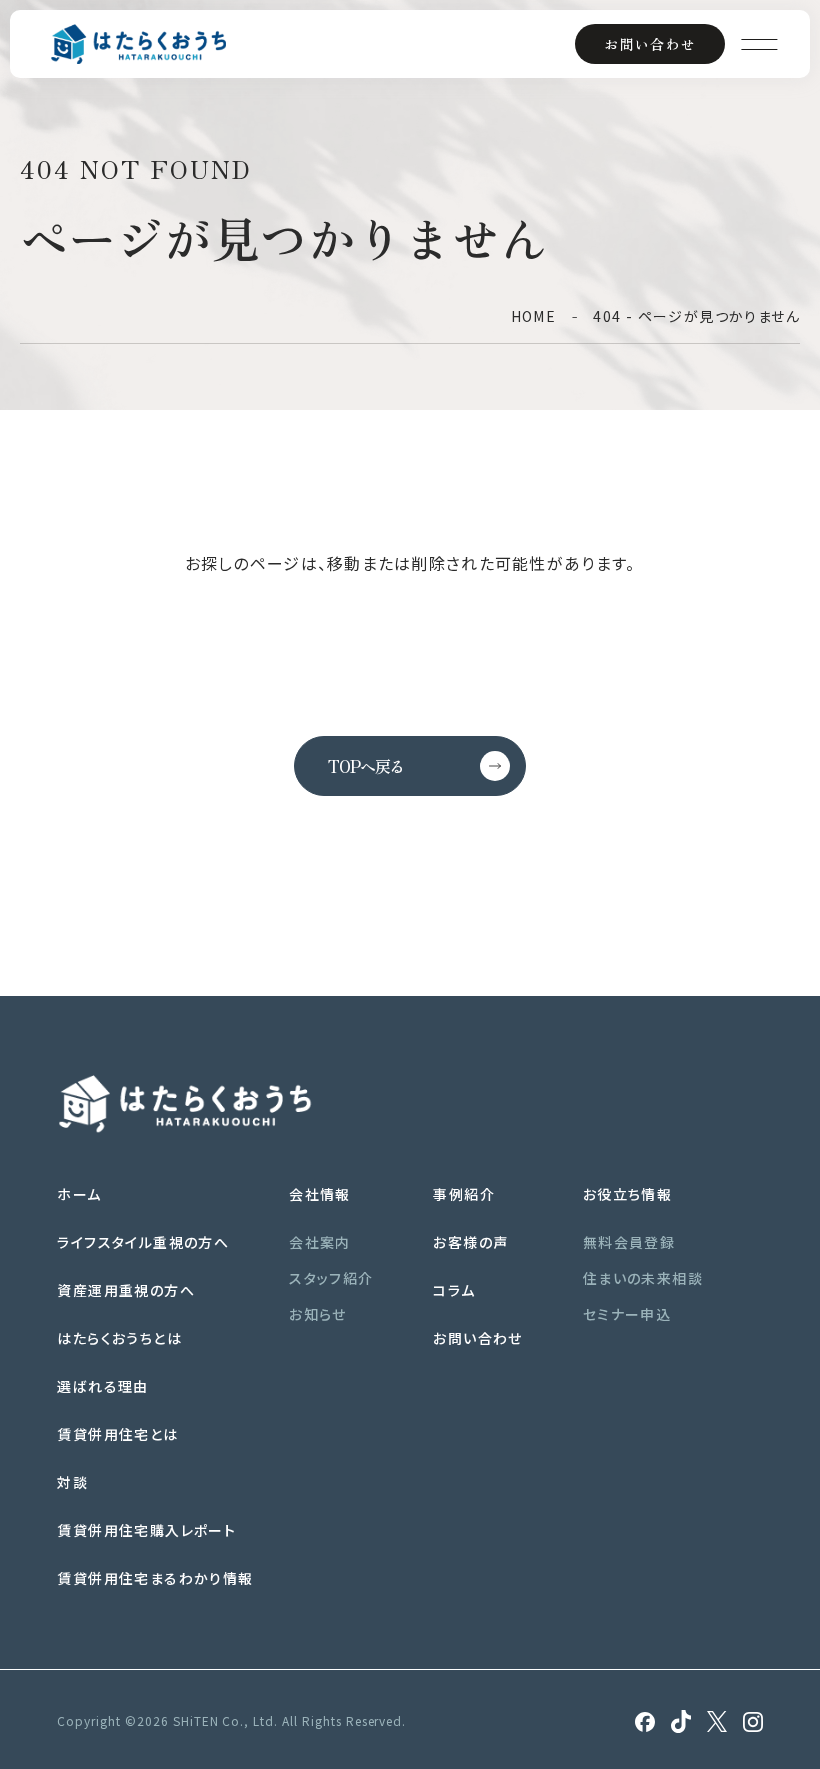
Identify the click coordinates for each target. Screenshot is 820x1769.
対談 (72, 1482)
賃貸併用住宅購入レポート (146, 1530)
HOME (534, 316)
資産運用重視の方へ (126, 1290)
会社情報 (320, 1194)
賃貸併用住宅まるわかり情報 (155, 1578)
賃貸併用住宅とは (117, 1434)
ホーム (79, 1194)
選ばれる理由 (102, 1386)
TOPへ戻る (366, 766)
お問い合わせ (650, 44)
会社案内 (320, 1242)
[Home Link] (138, 44)
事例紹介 (464, 1194)
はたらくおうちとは (119, 1338)
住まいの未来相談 (643, 1278)
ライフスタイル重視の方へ (143, 1242)
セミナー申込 (627, 1314)
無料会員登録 (629, 1242)
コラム (454, 1290)
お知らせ (318, 1314)
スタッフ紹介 (331, 1278)
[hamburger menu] (759, 44)
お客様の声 (470, 1242)
